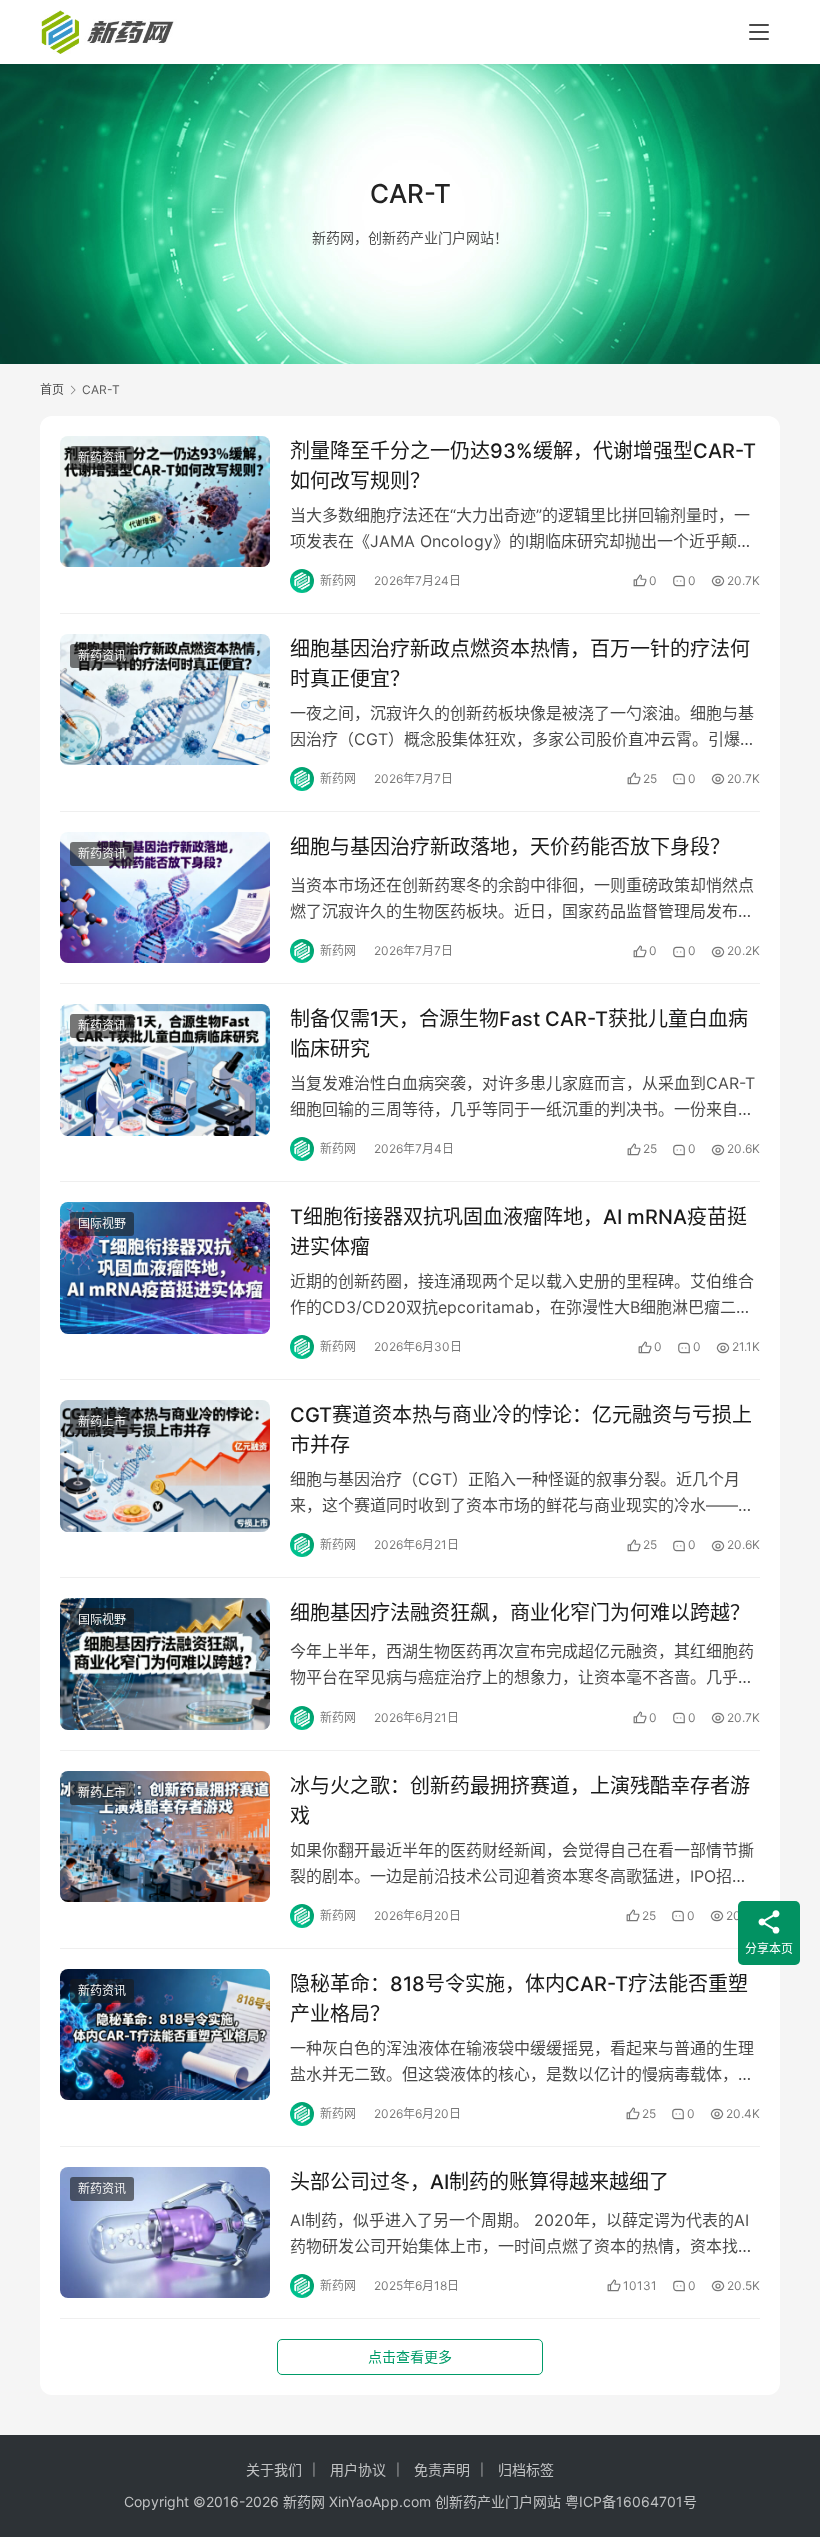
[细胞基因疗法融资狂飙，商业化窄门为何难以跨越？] (165, 1663)
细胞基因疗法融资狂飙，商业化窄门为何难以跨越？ (520, 1613)
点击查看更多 (410, 2356)
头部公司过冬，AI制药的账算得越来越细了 (479, 2182)
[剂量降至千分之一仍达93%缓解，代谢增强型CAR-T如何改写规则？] (165, 501)
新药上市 (102, 1421)
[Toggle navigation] (759, 32)
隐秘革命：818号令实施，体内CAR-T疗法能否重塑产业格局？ (519, 1998)
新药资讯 (102, 457)
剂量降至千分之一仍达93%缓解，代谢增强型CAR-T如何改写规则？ (523, 465)
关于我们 (274, 2469)
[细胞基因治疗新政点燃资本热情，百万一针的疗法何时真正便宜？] (165, 699)
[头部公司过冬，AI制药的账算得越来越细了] (165, 2232)
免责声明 (442, 2469)
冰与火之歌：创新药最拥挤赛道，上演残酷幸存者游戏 (520, 1800)
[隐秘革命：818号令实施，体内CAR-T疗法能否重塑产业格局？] (165, 2034)
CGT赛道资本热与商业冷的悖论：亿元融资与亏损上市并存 (521, 1429)
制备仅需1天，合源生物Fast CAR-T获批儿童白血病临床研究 (519, 1033)
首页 (52, 389)
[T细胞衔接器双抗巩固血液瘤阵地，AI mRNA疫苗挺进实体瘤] (165, 1267)
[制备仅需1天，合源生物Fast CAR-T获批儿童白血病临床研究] (165, 1069)
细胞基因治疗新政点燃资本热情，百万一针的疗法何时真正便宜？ (520, 663)
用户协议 (358, 2469)
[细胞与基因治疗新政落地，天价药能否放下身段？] (165, 897)
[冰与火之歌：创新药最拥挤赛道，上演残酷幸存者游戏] (165, 1836)
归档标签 (526, 2469)
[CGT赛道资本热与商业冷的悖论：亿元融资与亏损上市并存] (165, 1465)
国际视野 (102, 1223)
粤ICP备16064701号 (631, 2501)
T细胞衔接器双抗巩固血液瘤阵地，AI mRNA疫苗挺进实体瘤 (518, 1231)
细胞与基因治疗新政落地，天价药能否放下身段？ (510, 847)
